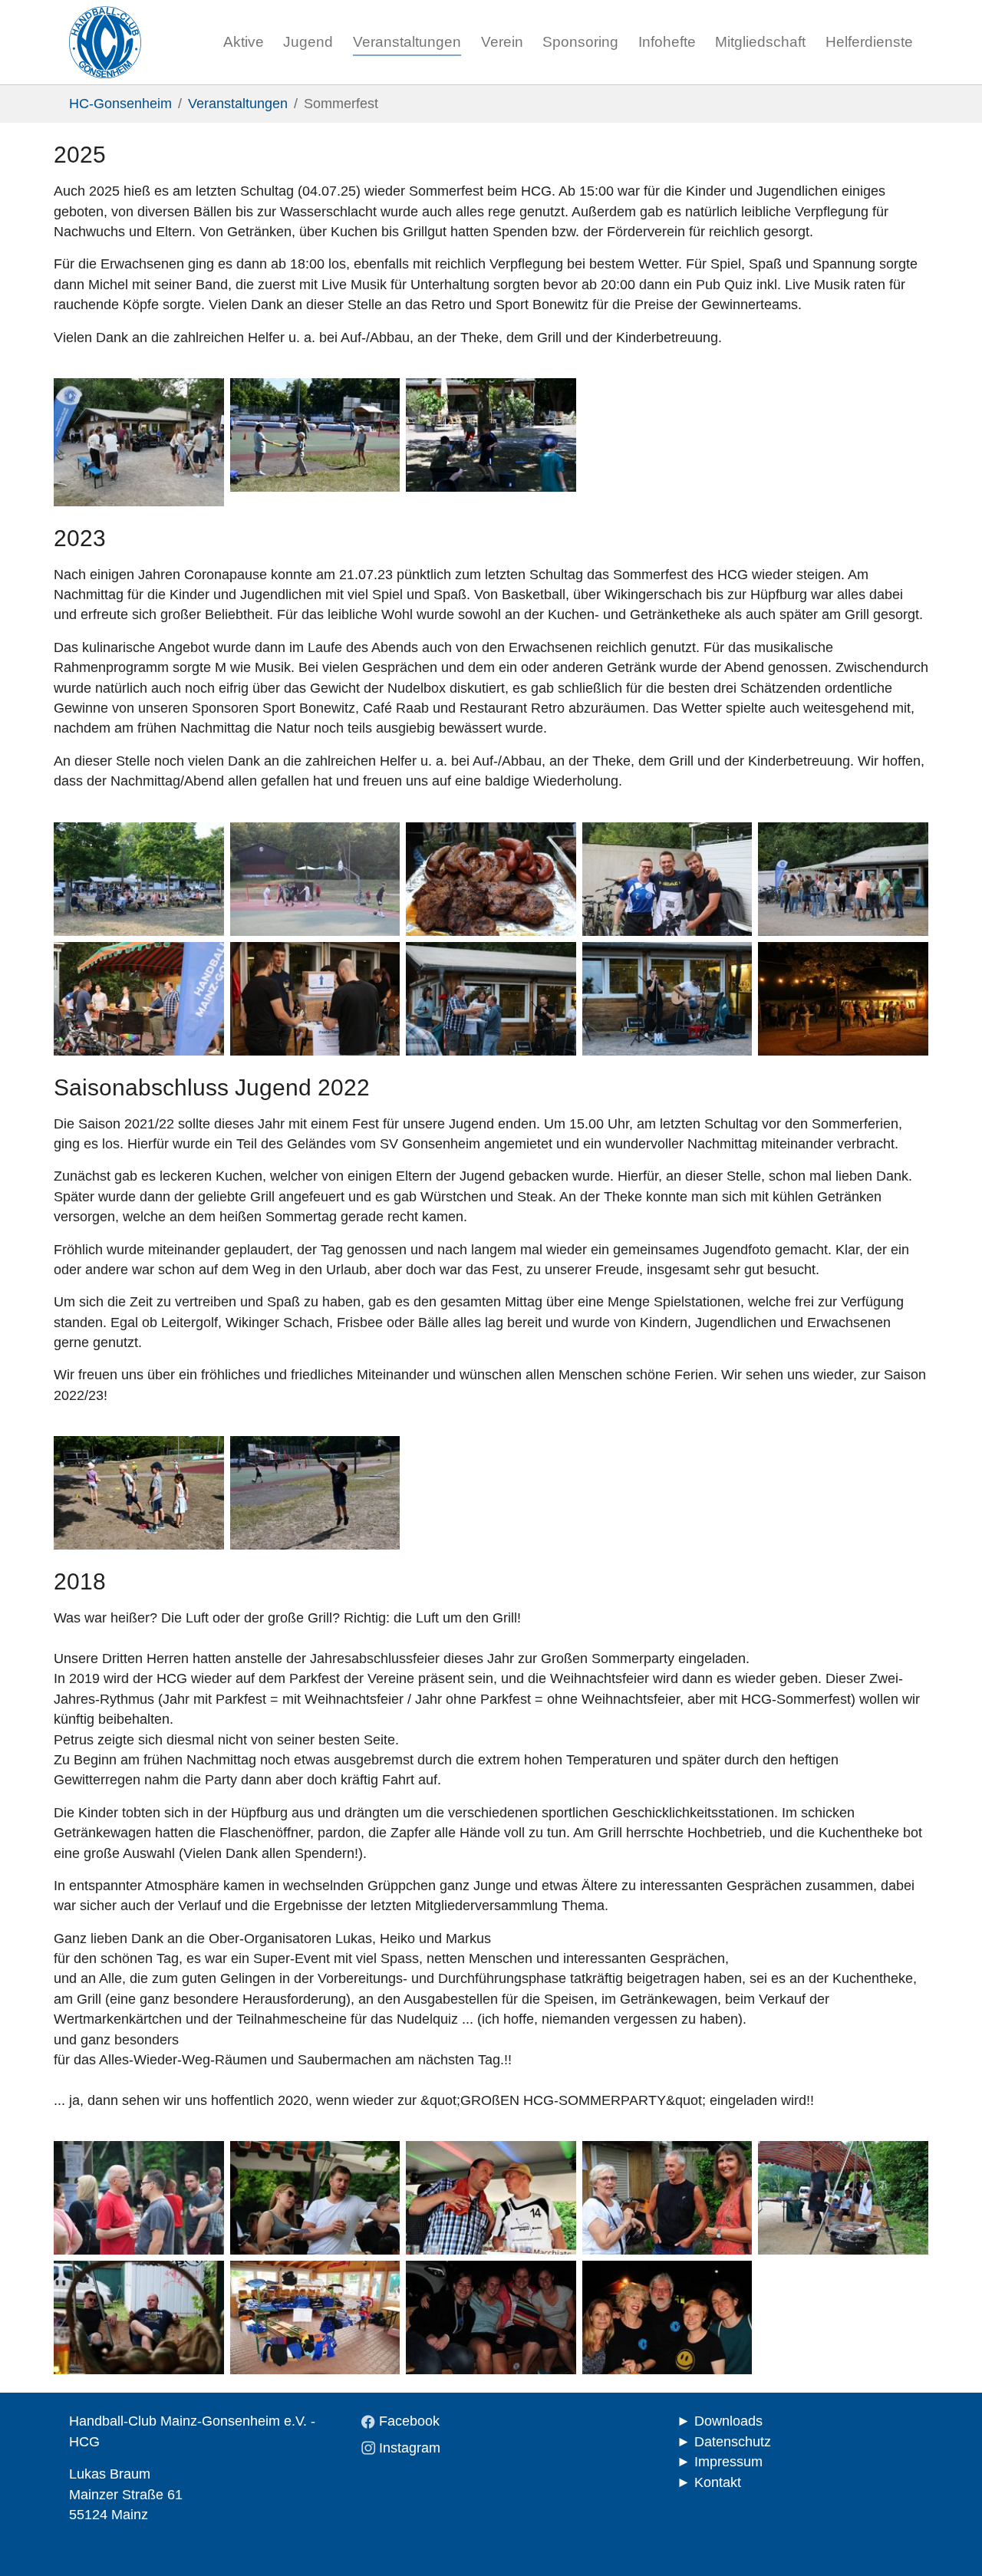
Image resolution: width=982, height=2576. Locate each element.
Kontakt (718, 2482)
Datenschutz (733, 2442)
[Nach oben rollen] (946, 2540)
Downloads (728, 2421)
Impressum (728, 2462)
